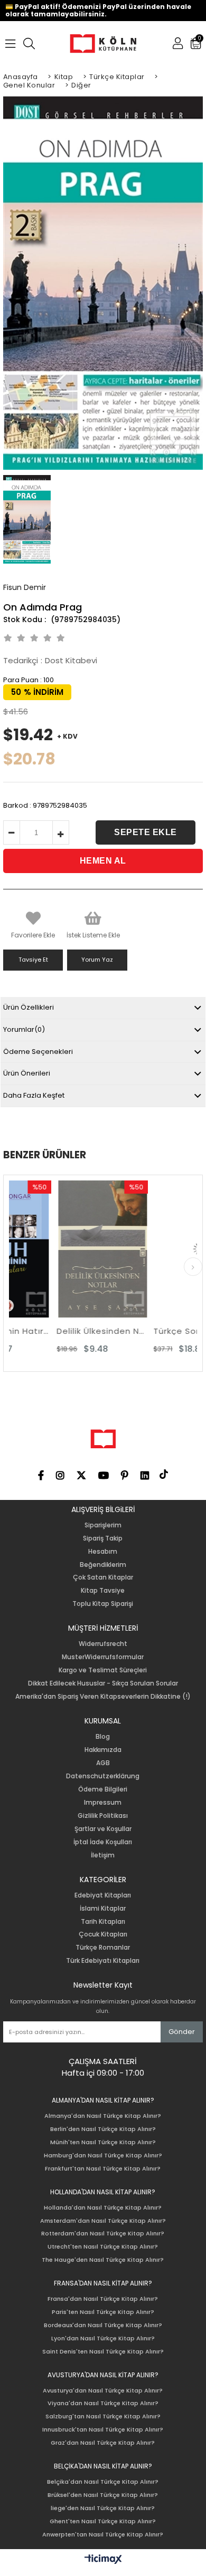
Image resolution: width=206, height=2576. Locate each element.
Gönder (182, 2032)
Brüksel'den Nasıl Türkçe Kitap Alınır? (103, 2495)
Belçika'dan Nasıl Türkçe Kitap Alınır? (103, 2482)
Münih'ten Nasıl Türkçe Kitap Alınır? (103, 2142)
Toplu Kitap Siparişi (103, 1604)
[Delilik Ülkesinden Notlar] (64, 1249)
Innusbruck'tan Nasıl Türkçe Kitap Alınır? (103, 2430)
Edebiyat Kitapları (103, 1895)
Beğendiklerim (103, 1565)
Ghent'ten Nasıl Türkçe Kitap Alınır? (103, 2521)
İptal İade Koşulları (103, 1842)
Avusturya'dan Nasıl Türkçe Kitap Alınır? (103, 2391)
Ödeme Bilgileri (103, 1789)
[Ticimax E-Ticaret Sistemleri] (103, 2560)
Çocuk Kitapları (103, 1934)
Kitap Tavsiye (103, 1591)
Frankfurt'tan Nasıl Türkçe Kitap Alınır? (103, 2169)
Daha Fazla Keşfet (34, 1095)
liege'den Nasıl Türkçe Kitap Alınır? (103, 2508)
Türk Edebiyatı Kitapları (103, 1961)
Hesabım (103, 1552)
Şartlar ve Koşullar (103, 1829)
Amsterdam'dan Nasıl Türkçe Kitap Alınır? (103, 2221)
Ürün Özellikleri (29, 1007)
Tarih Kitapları (103, 1922)
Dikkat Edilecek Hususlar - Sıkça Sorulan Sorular (103, 1683)
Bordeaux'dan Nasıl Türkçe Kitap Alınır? (103, 2325)
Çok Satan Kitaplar (103, 1577)
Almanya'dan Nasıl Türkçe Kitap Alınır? (103, 2116)
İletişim (103, 1855)
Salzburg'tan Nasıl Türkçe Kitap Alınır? (103, 2417)
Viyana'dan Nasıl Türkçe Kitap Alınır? (103, 2403)
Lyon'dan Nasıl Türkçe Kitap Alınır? (103, 2338)
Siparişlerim (103, 1525)
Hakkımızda (103, 1750)
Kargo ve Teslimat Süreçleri (103, 1670)
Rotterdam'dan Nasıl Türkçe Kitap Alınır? (103, 2234)
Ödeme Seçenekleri (38, 1052)
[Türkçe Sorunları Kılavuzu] (160, 1249)
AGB (103, 1763)
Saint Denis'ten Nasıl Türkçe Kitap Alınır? (103, 2352)
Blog (103, 1737)
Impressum (103, 1803)
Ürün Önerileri (27, 1073)
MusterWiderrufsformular (103, 1657)
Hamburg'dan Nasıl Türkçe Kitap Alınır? (103, 2156)
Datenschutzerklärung (103, 1776)
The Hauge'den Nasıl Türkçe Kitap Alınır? (103, 2260)
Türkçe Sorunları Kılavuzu (160, 1331)
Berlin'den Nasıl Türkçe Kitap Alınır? (103, 2129)
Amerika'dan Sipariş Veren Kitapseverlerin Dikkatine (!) (103, 1697)
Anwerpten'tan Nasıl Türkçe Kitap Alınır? (103, 2535)
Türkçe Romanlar (103, 1948)
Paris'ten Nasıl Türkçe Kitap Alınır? (103, 2312)
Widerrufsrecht (103, 1644)
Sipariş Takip (103, 1538)
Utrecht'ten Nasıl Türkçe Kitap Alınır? (103, 2247)
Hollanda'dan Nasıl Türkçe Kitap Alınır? (103, 2208)
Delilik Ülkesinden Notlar (64, 1331)
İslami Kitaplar (103, 1909)
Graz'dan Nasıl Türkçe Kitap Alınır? (103, 2443)
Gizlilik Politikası (103, 1816)
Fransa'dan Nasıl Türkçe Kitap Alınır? (103, 2299)
